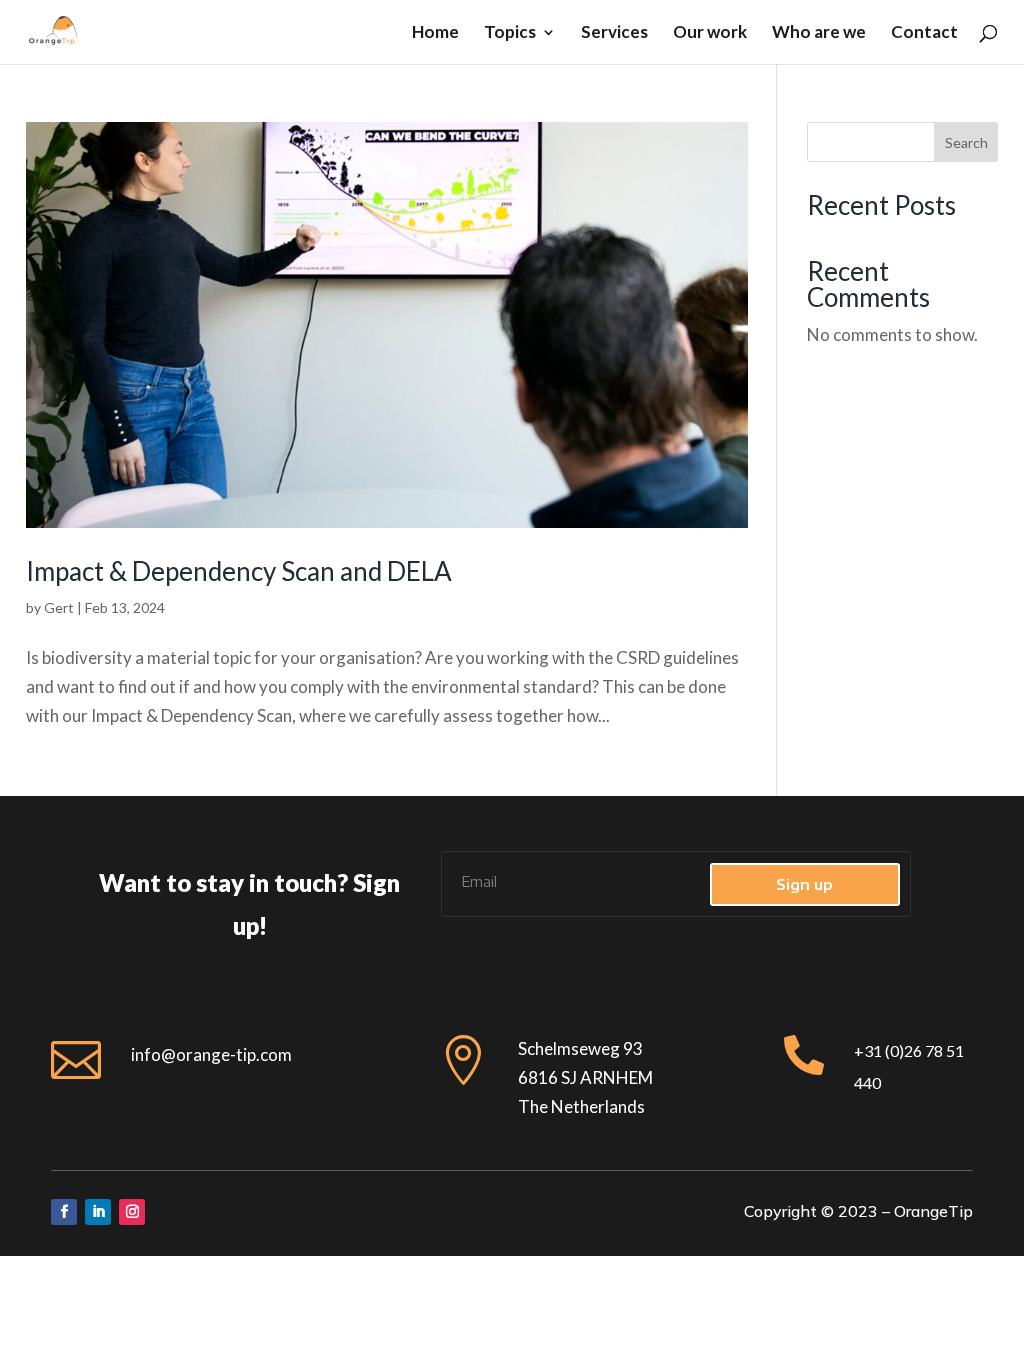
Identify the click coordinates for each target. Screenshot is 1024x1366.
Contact (924, 33)
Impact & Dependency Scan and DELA (239, 571)
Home (435, 33)
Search (966, 142)
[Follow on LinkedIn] (98, 1212)
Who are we (819, 33)
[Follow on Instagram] (132, 1212)
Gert (59, 607)
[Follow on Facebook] (64, 1212)
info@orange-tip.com (211, 1054)
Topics (510, 33)
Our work (710, 33)
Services (614, 33)
